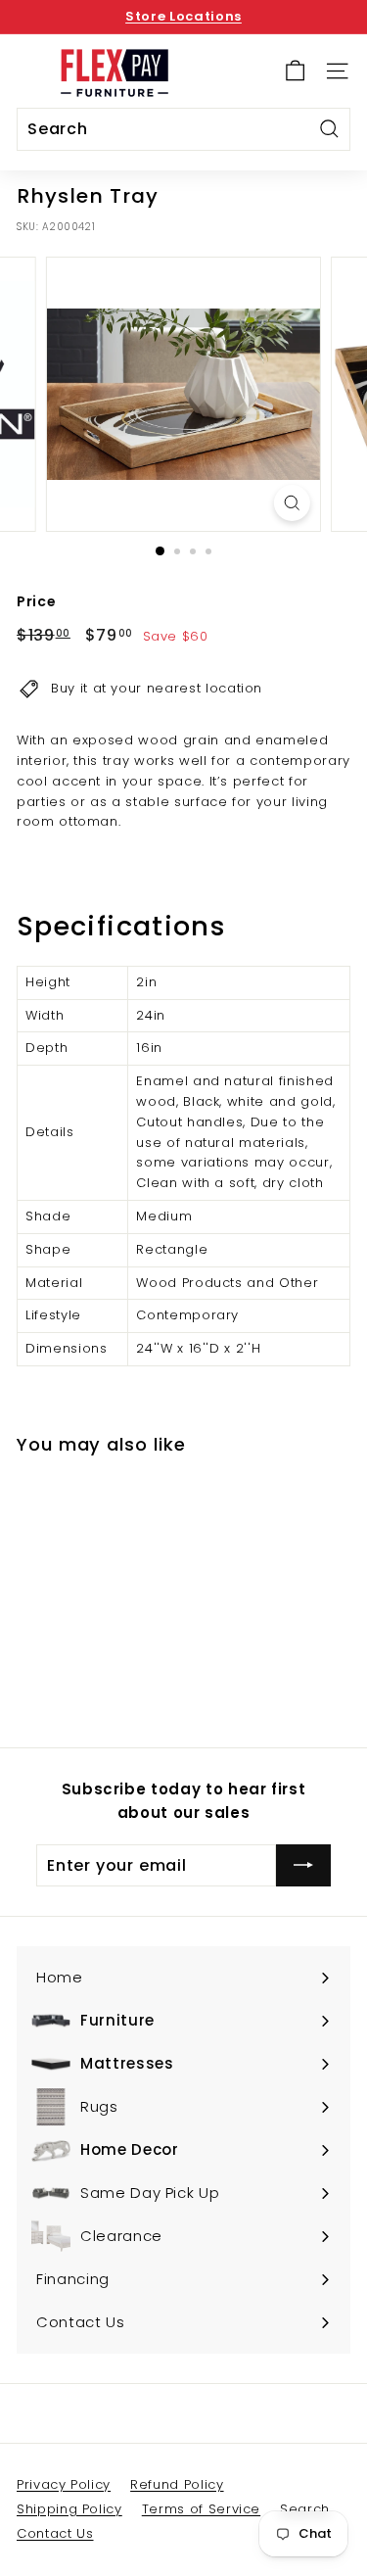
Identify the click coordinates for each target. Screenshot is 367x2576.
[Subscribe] (303, 1866)
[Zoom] (292, 503)
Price (36, 601)
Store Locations (183, 16)
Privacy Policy (64, 2484)
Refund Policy (177, 2484)
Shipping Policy (69, 2509)
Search (305, 2509)
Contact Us (55, 2533)
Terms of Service (201, 2509)
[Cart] (295, 71)
